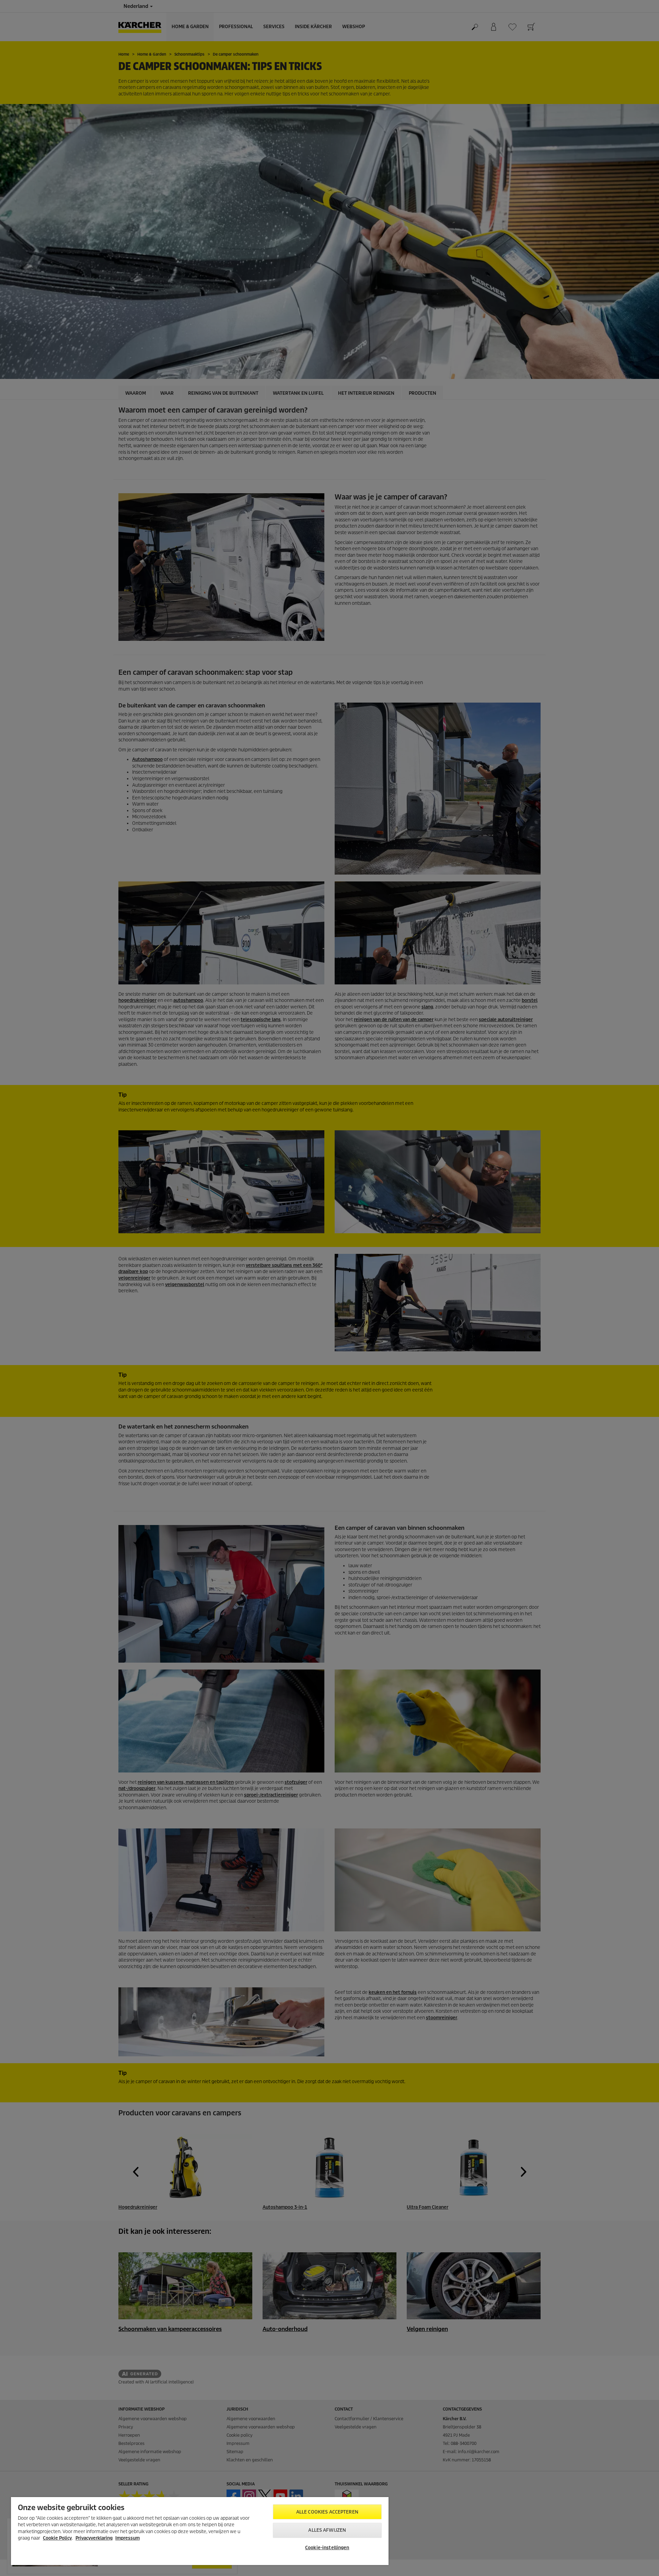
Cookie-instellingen (327, 2548)
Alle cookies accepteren (327, 2512)
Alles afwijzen (327, 2530)
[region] (200, 2531)
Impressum (128, 2538)
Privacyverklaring (94, 2538)
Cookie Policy (57, 2538)
